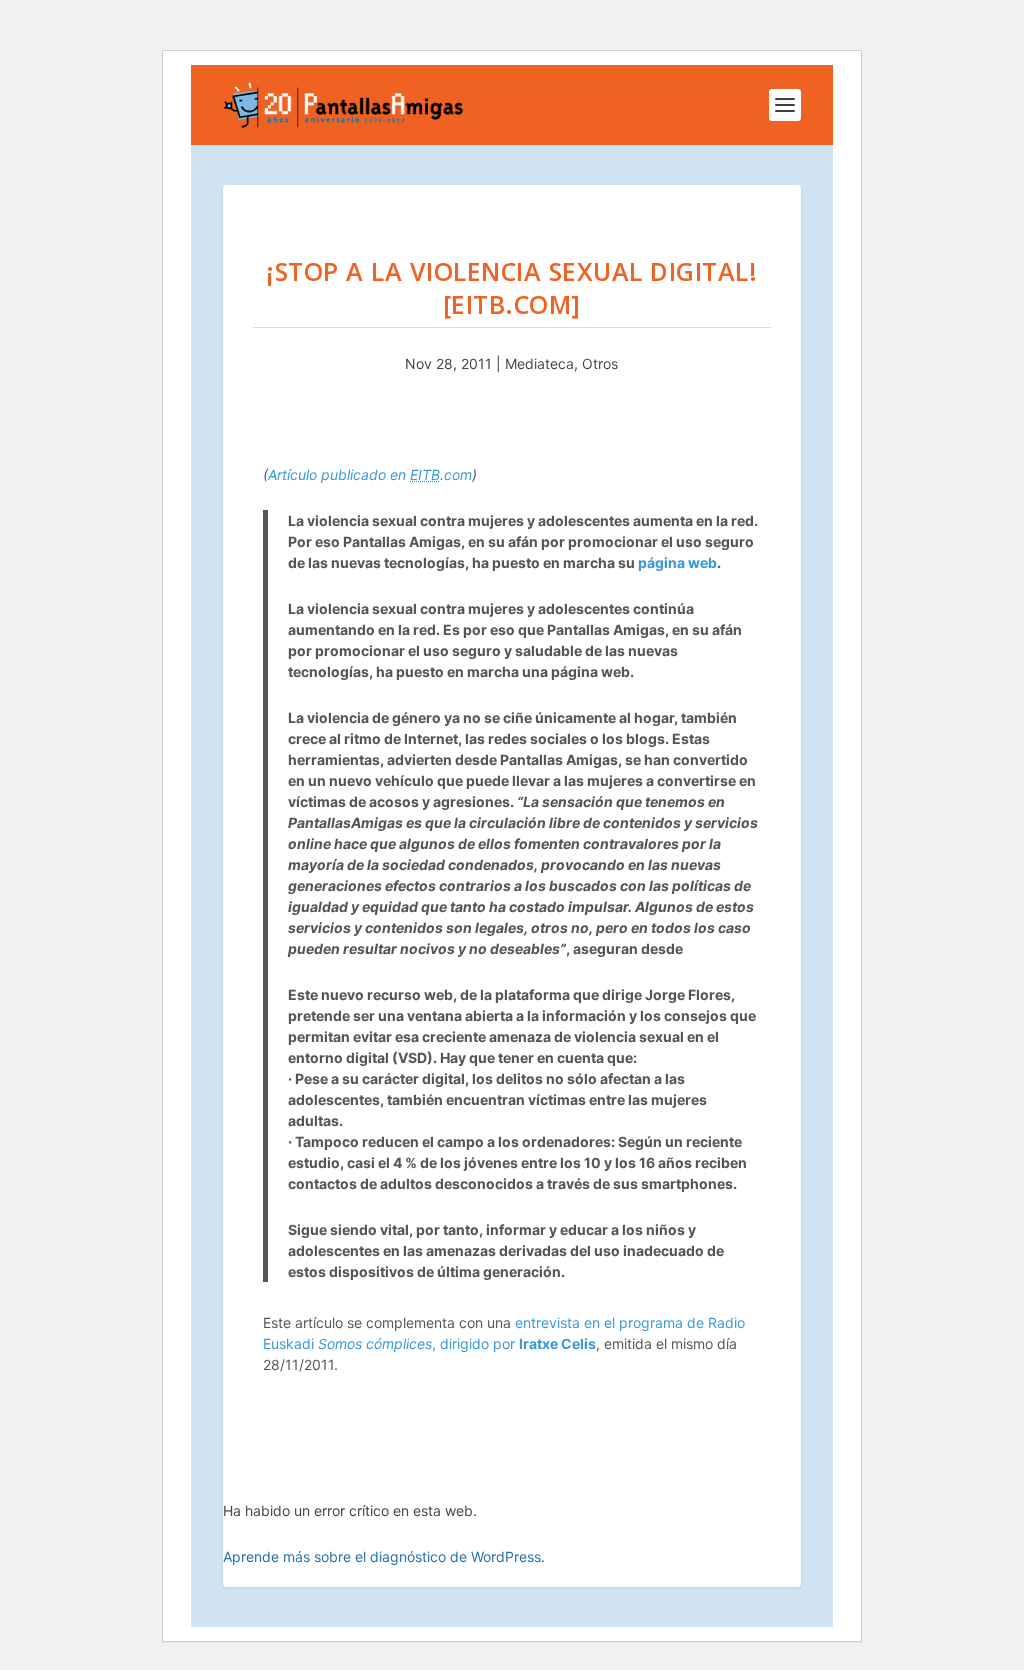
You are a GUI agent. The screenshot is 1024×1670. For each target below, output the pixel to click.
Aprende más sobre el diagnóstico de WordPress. (384, 1556)
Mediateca (539, 363)
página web (677, 562)
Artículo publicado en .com (370, 474)
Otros (600, 363)
